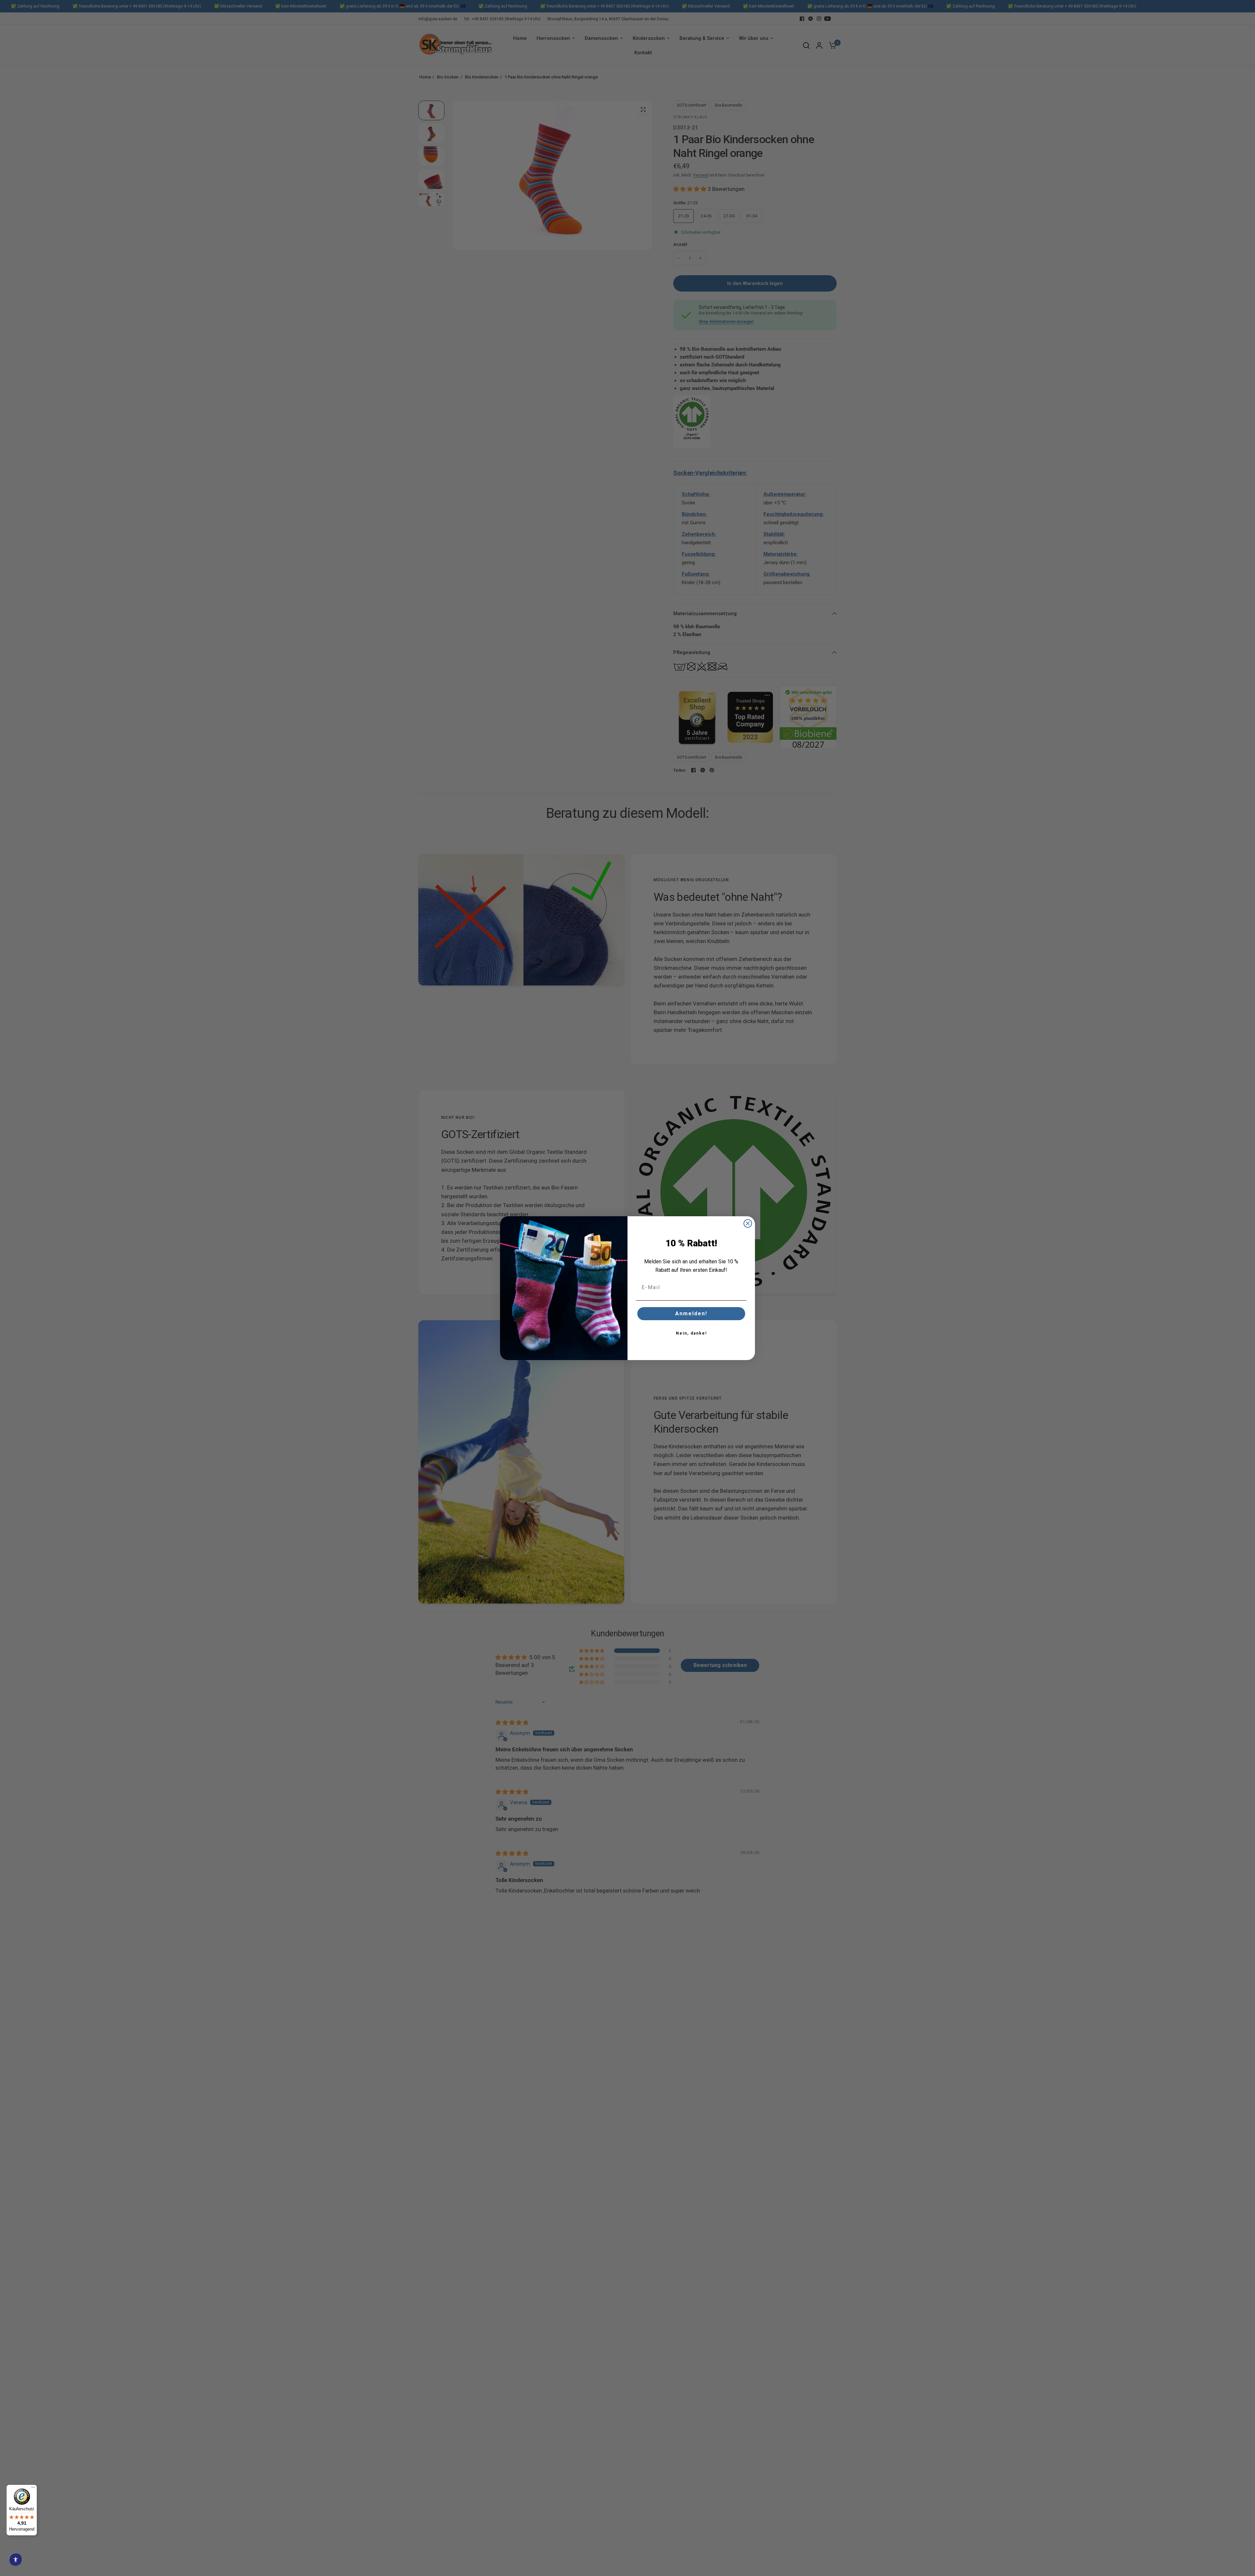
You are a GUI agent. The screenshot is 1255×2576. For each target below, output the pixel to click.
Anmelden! (691, 1313)
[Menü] (33, 2489)
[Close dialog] (748, 1223)
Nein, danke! (691, 1333)
